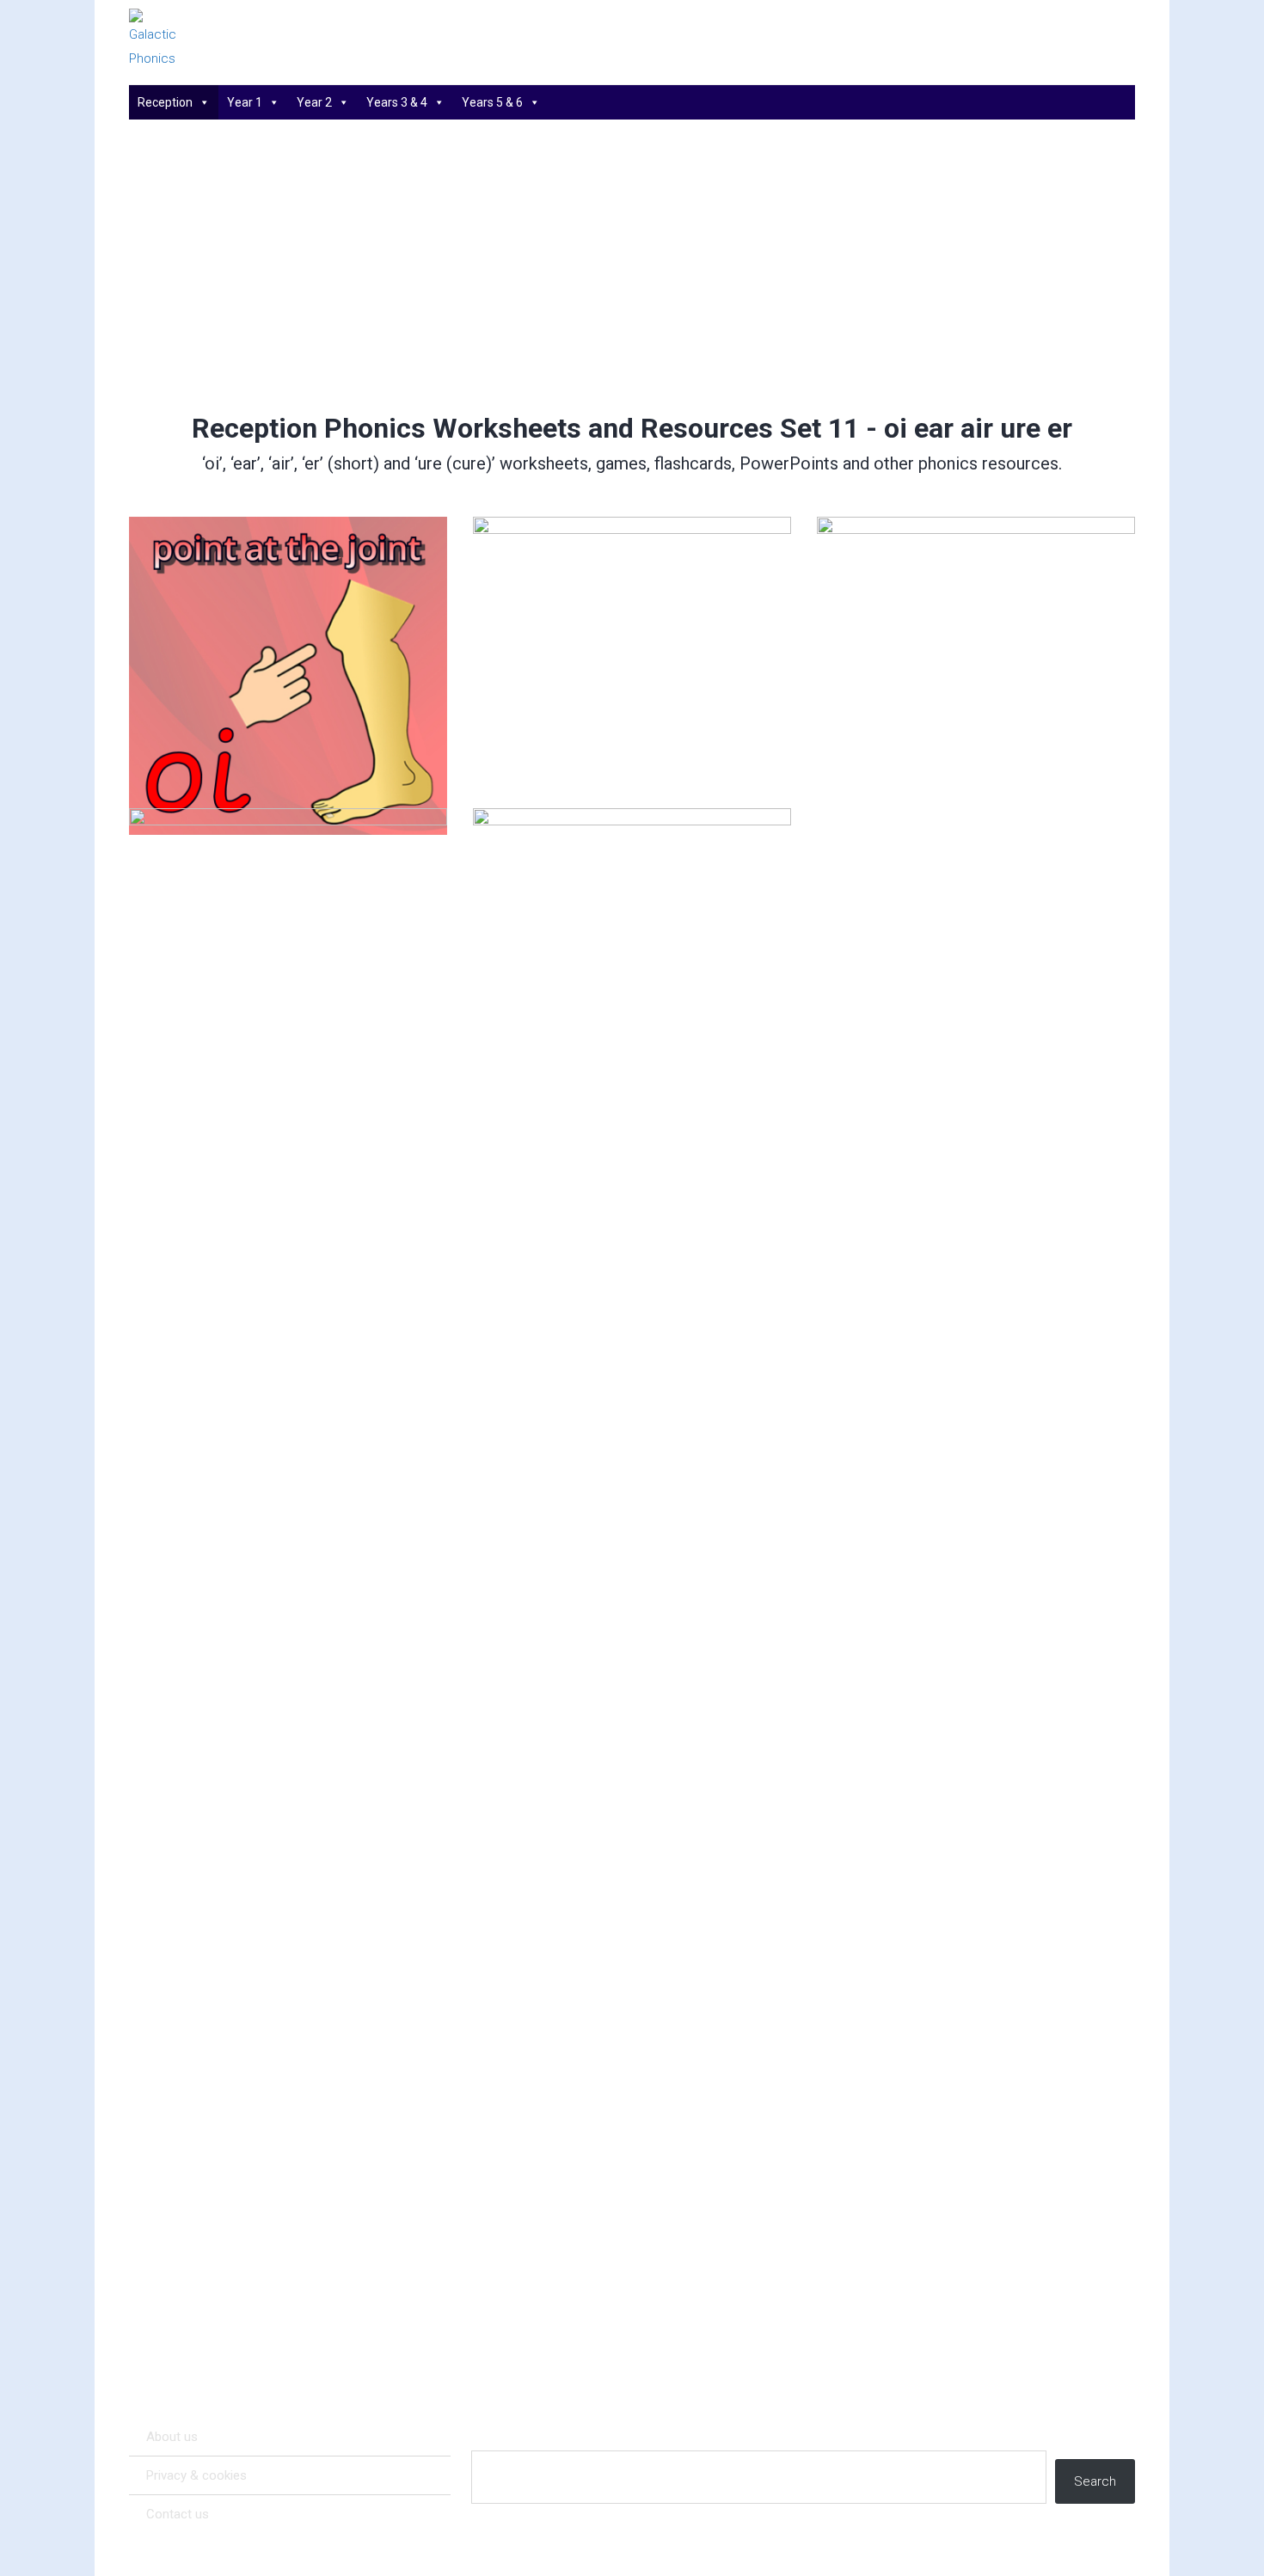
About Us (172, 2437)
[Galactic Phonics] (184, 40)
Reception (165, 102)
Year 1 (245, 102)
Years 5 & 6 (492, 102)
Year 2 (314, 102)
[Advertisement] (632, 266)
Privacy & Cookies (196, 2475)
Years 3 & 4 (397, 102)
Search (1095, 2481)
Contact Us (178, 2514)
